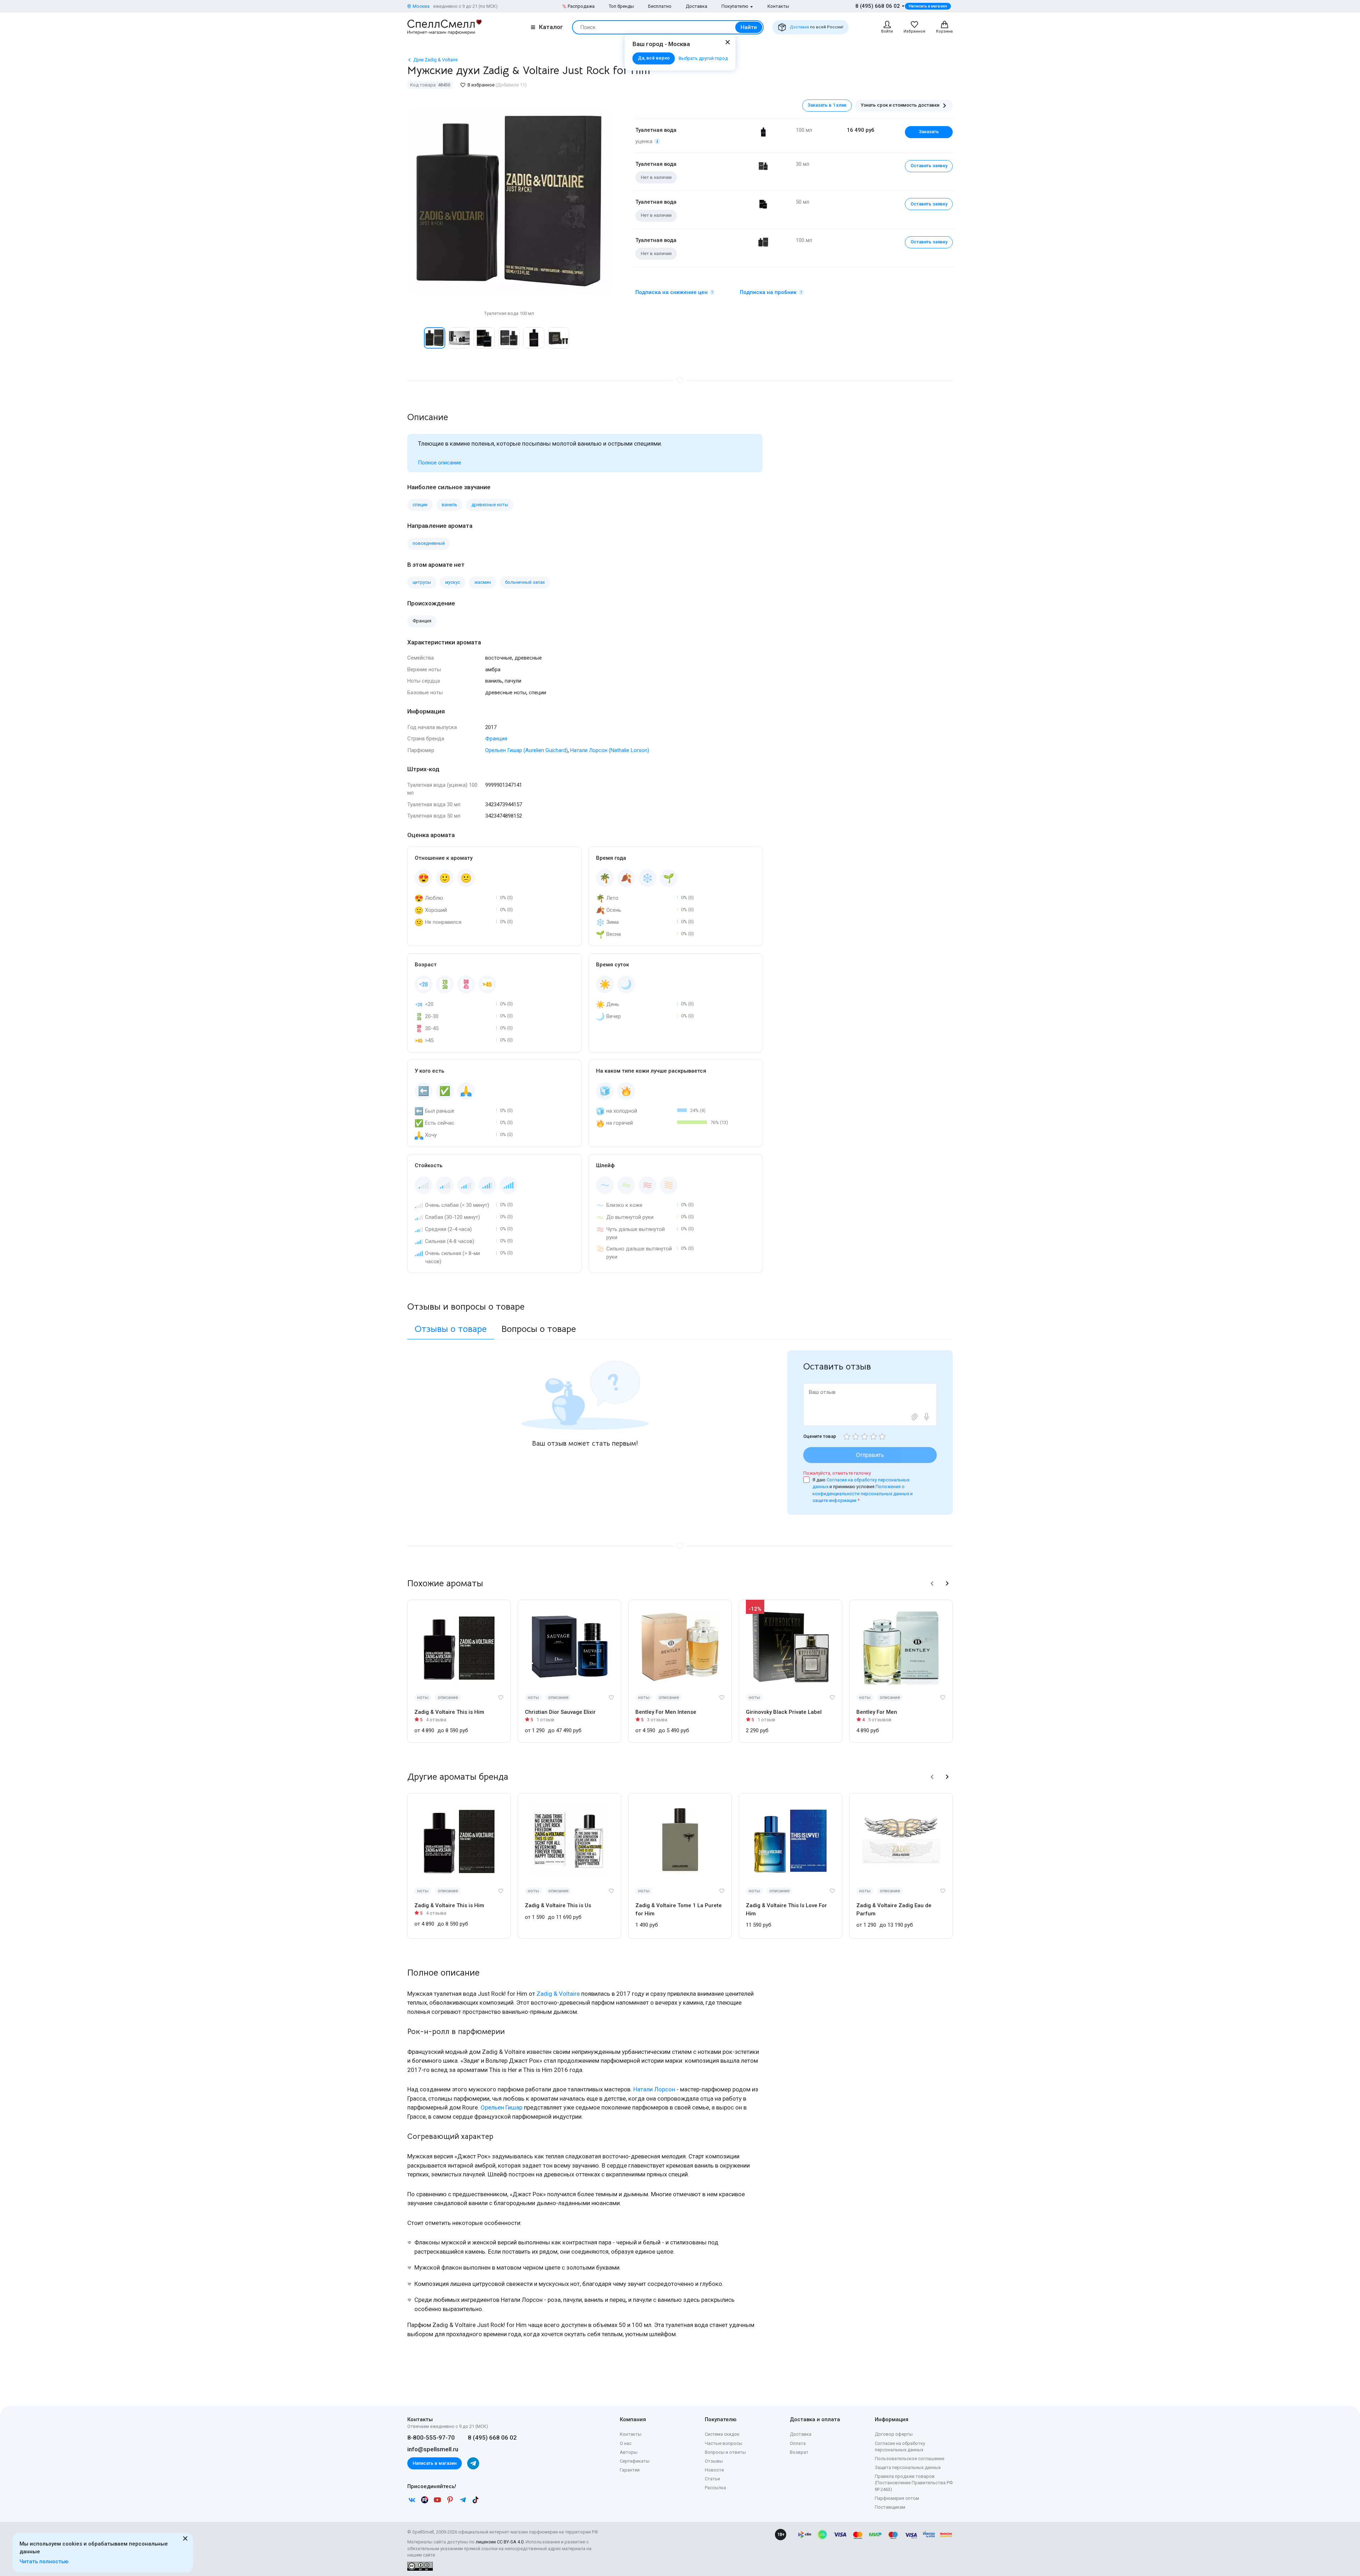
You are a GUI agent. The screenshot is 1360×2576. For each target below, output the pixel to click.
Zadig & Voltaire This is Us (558, 1905)
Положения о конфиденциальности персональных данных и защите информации (863, 1493)
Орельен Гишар (501, 2107)
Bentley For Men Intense (666, 1712)
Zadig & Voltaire (558, 1994)
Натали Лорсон (654, 2089)
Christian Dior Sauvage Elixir (560, 1712)
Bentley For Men (877, 1712)
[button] (415, 338)
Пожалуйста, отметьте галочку (837, 1473)
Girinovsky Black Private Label (784, 1712)
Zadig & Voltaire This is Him (449, 1712)
